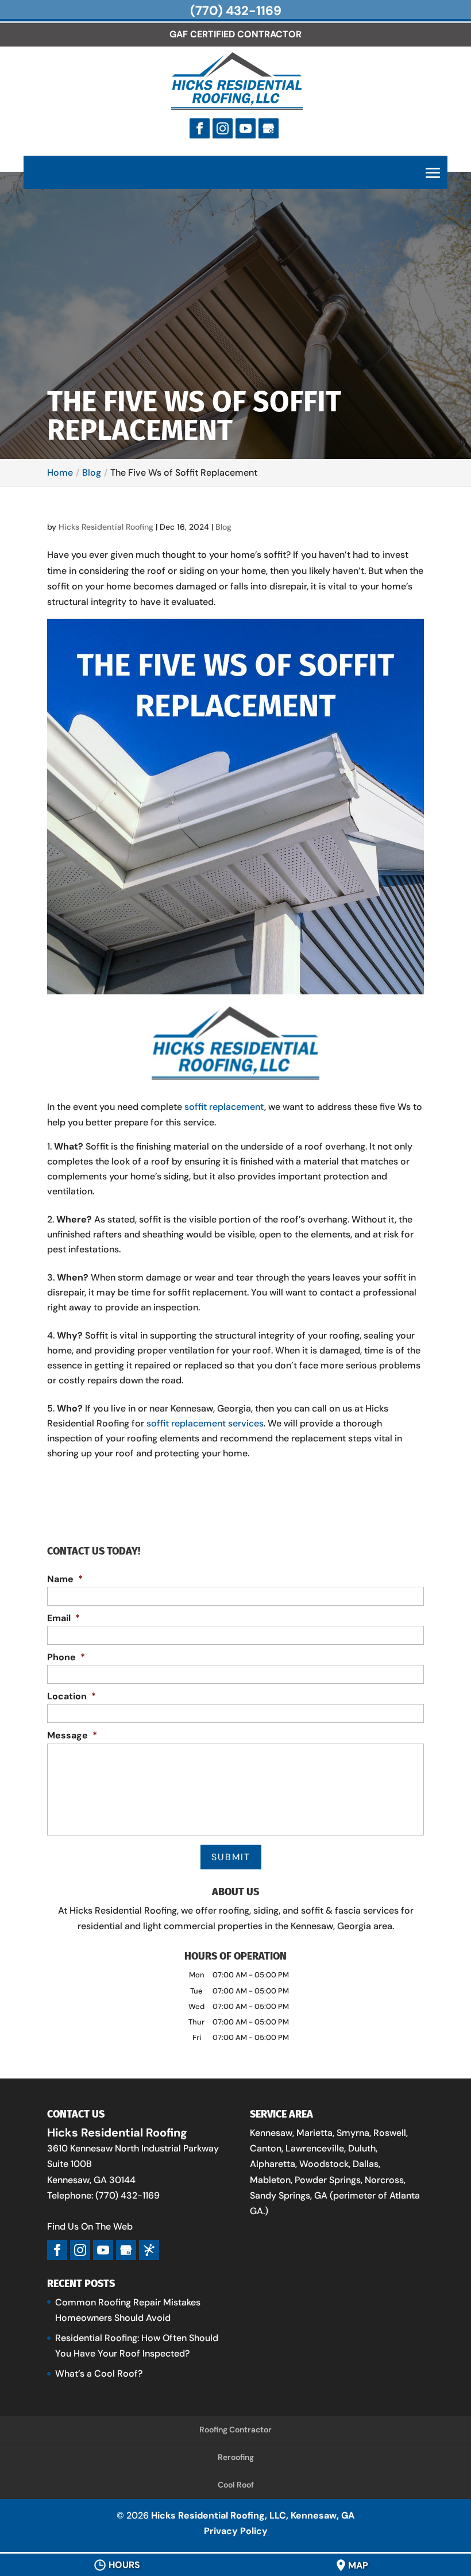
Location (72, 1696)
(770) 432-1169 (236, 11)
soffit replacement (224, 1107)
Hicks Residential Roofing (106, 527)
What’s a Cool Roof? (99, 2373)
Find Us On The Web (90, 2226)
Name (65, 1579)
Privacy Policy (236, 2531)
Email (63, 1618)
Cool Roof (236, 2485)
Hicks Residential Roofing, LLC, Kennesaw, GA (253, 2515)
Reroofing (236, 2457)
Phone (66, 1657)
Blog (223, 527)
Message (72, 1736)
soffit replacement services (205, 1423)
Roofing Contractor (235, 2430)
